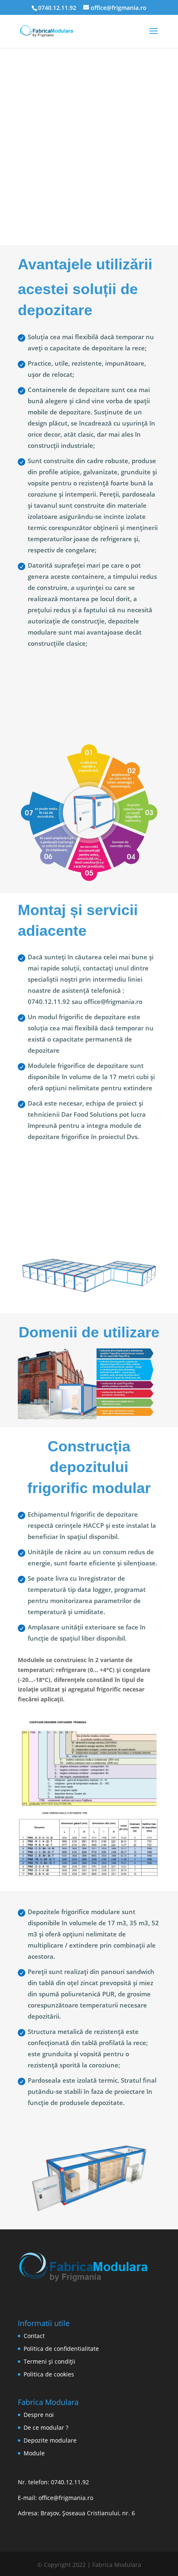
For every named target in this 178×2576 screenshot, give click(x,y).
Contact (34, 2336)
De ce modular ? (46, 2427)
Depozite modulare (50, 2440)
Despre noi (39, 2415)
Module (34, 2453)
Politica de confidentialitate (61, 2349)
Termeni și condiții (49, 2361)
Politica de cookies (49, 2374)
